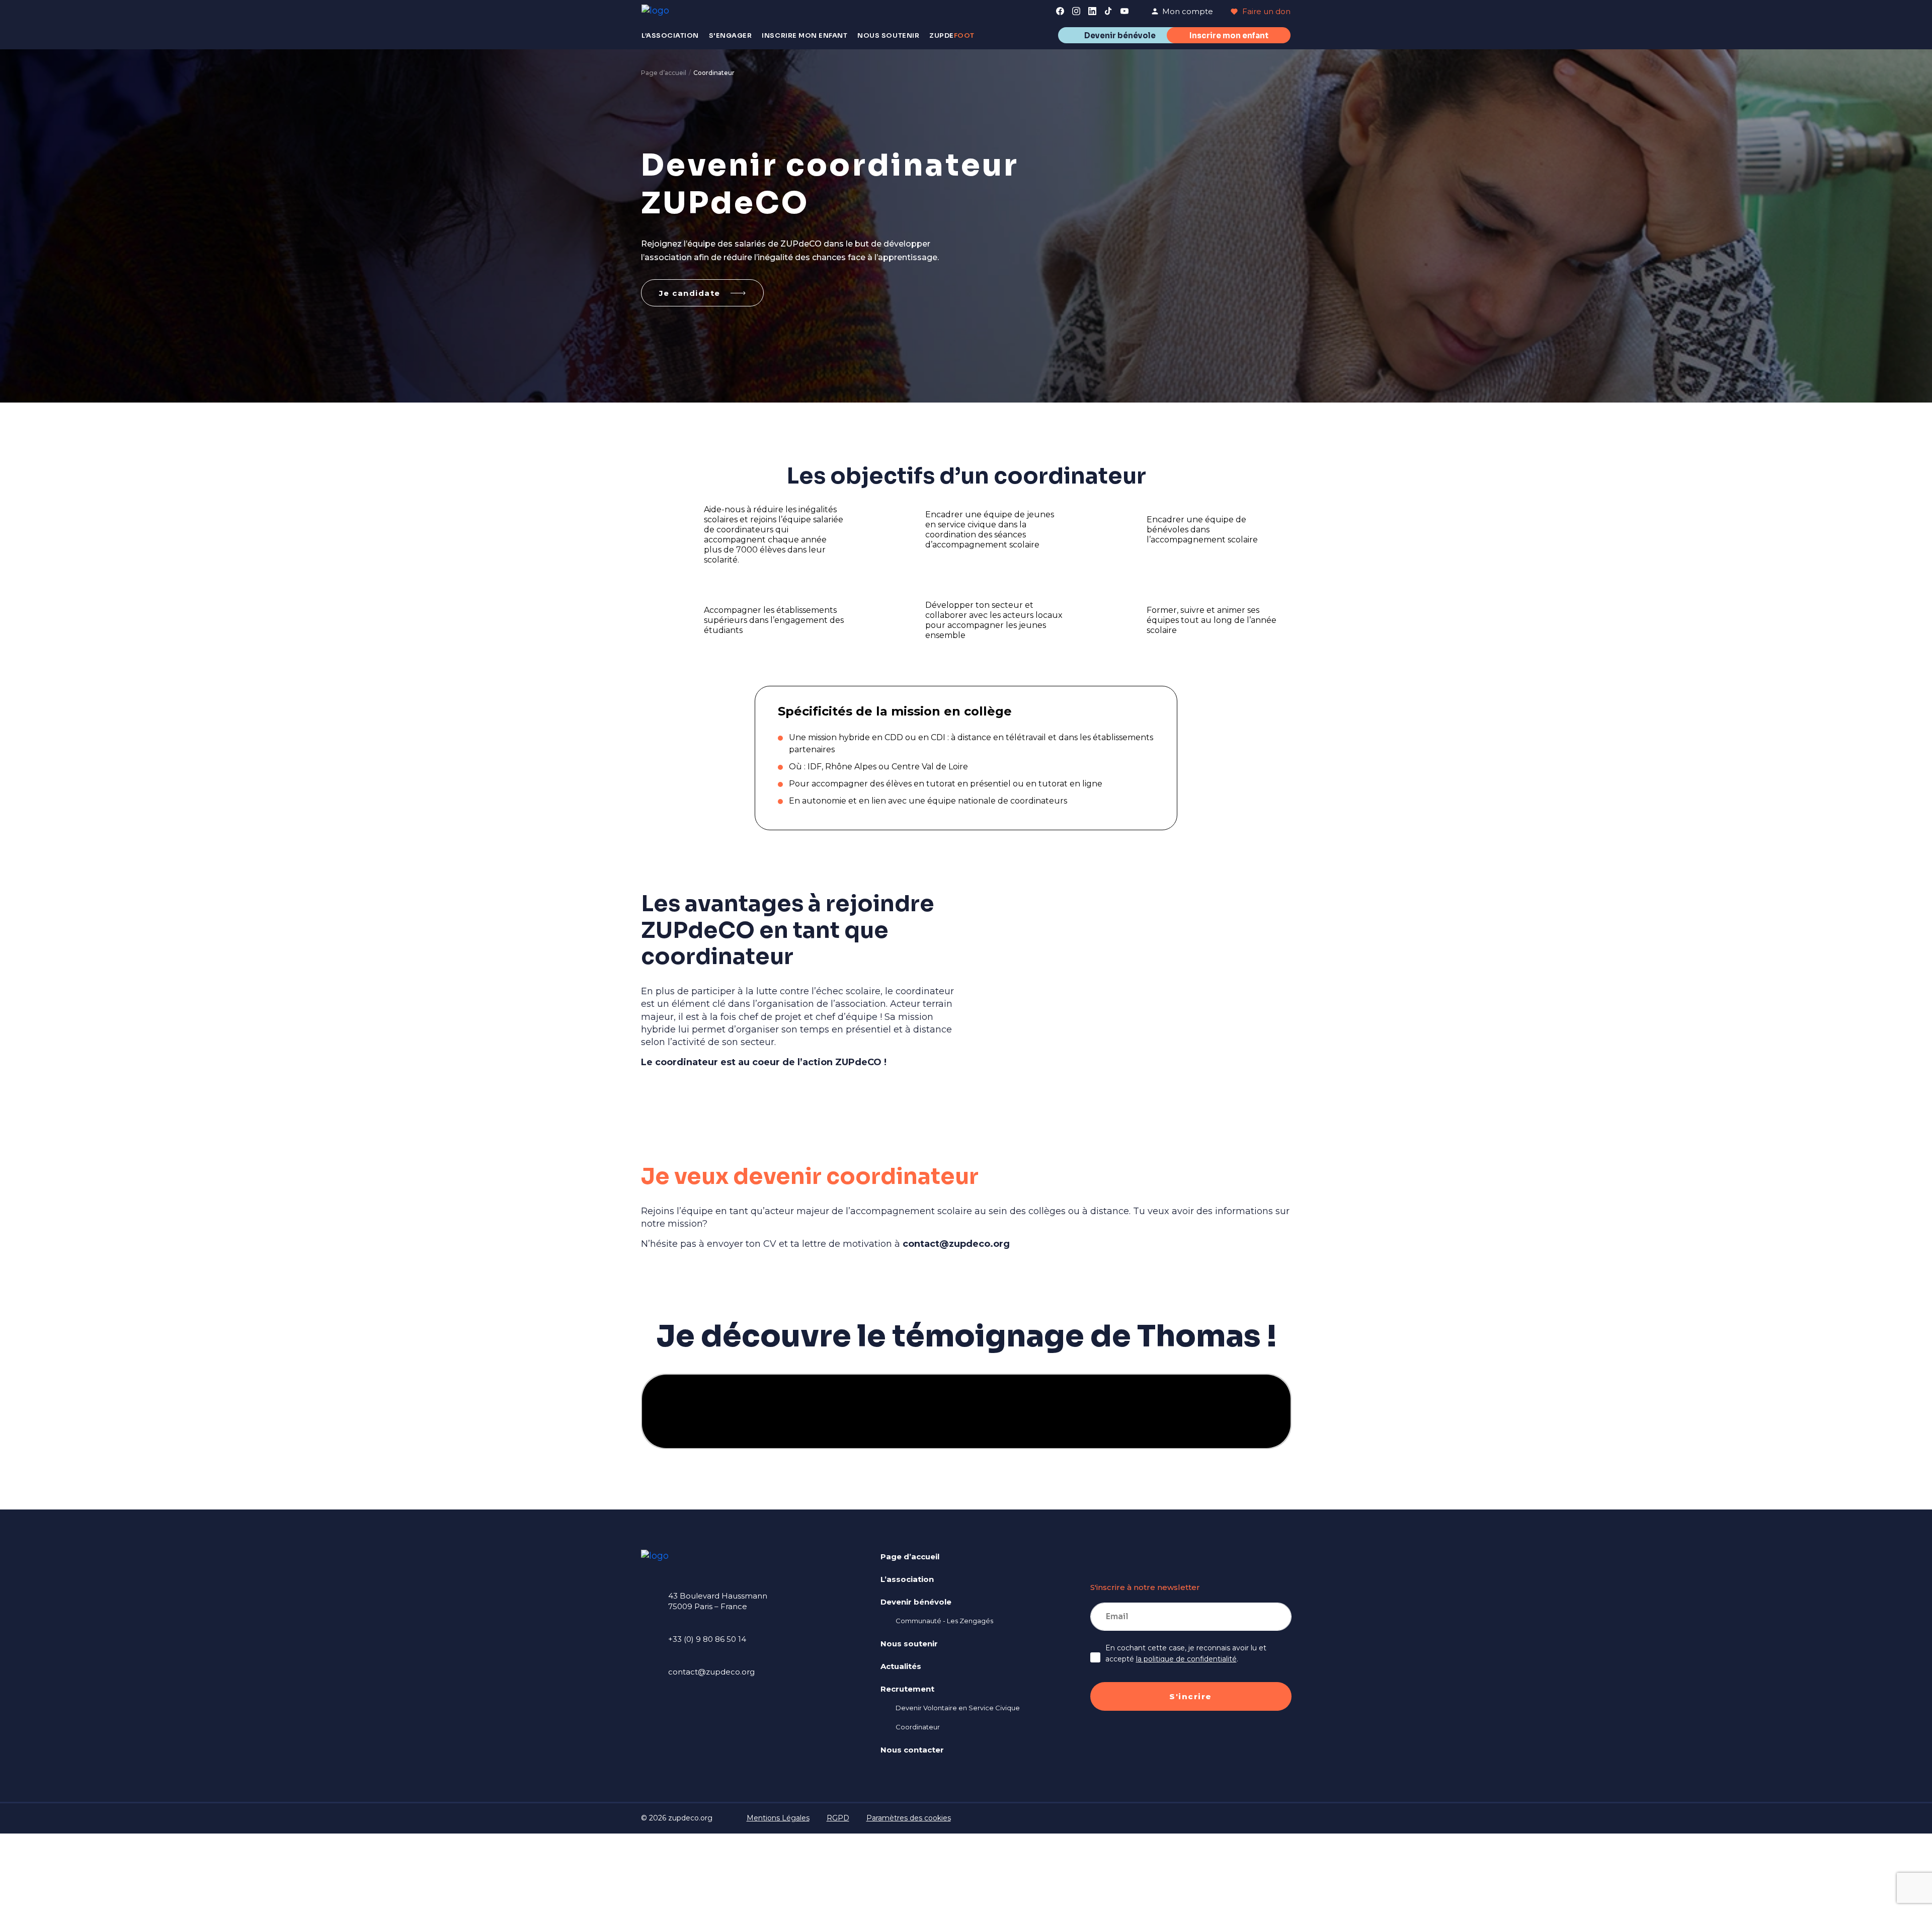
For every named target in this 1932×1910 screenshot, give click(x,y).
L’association (907, 1579)
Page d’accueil (664, 73)
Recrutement (907, 1689)
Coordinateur (918, 1727)
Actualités (901, 1666)
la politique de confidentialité (1186, 1659)
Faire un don (1265, 11)
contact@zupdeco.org (956, 1244)
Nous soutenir (909, 1644)
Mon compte (1188, 11)
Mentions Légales (778, 1818)
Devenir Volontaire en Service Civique (958, 1708)
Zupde (952, 35)
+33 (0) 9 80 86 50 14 (707, 1640)
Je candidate (690, 293)
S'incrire (1191, 1696)
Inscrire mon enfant (1229, 35)
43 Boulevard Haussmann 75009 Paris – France (718, 1602)
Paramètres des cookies (909, 1818)
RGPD (838, 1818)
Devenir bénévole (1120, 35)
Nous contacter (912, 1750)
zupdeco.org (690, 1818)
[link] (1060, 11)
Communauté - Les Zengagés (944, 1621)
